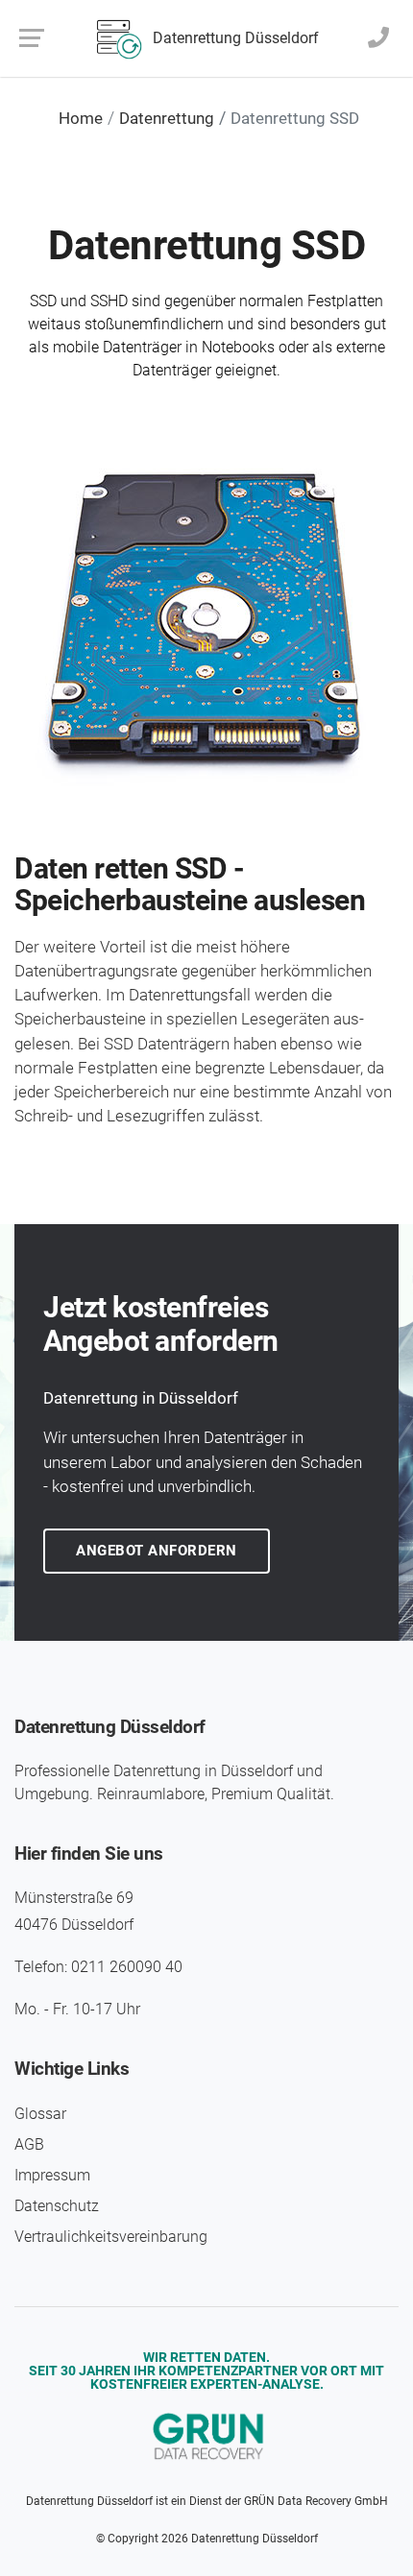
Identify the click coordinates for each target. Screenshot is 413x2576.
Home (81, 118)
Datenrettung (167, 118)
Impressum (52, 2175)
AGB (29, 2144)
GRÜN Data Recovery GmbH (316, 2501)
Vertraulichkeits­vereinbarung (111, 2237)
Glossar (40, 2114)
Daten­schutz (57, 2206)
